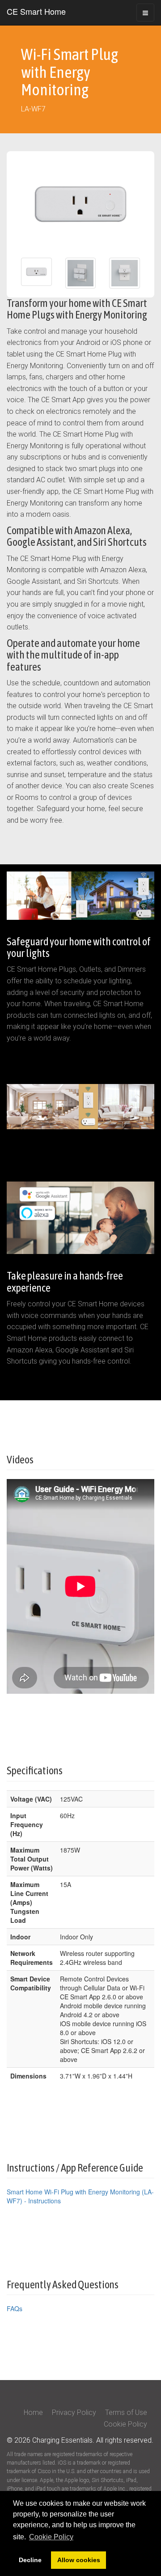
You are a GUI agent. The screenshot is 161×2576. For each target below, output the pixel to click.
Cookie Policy (125, 2424)
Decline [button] (30, 2560)
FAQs (15, 2308)
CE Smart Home (36, 11)
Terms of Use (126, 2412)
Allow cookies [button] (79, 2560)
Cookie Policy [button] (51, 2537)
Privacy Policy (75, 2412)
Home (34, 2412)
